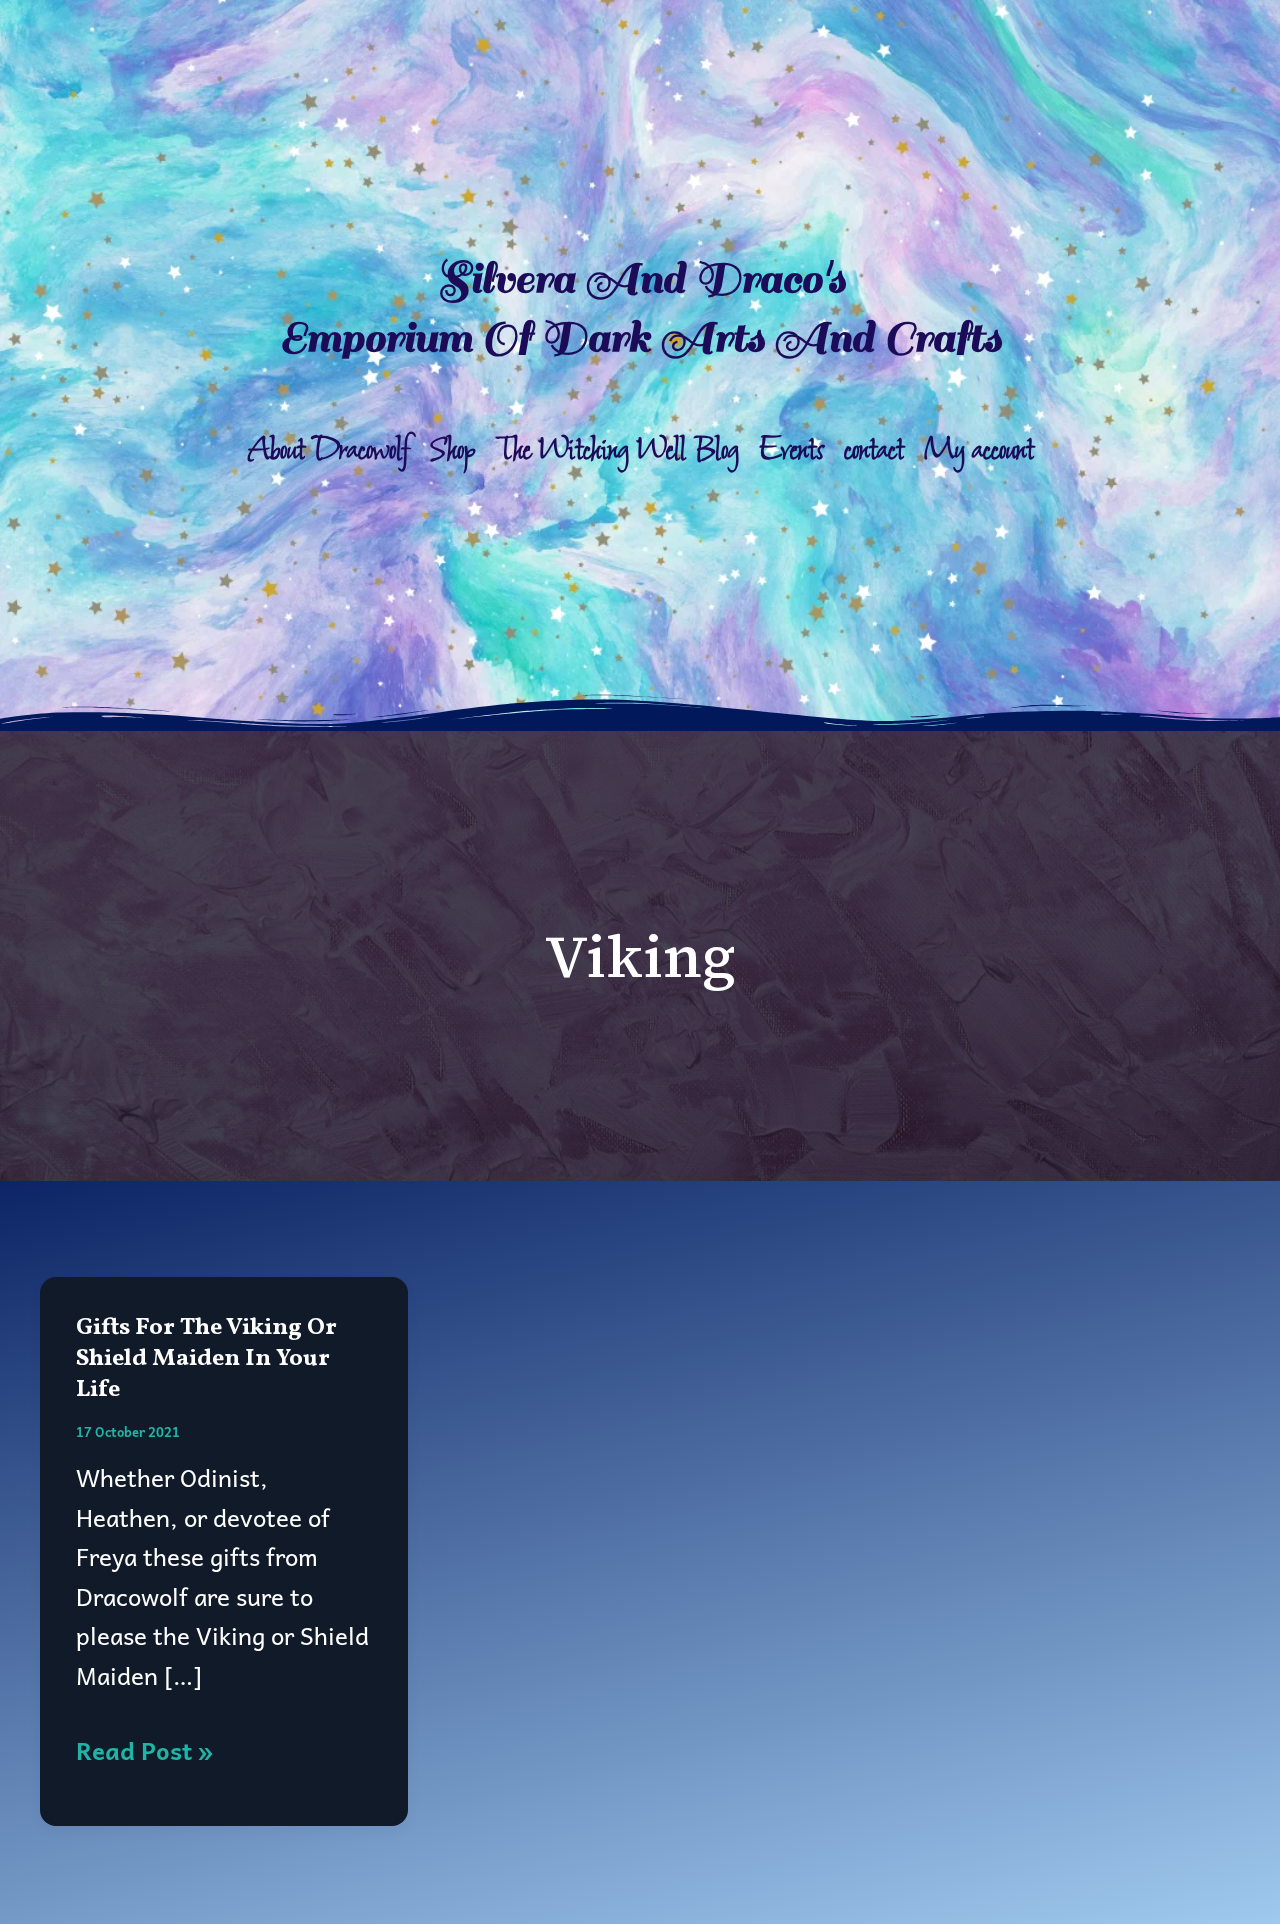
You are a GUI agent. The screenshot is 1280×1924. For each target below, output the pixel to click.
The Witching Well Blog (617, 450)
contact (874, 450)
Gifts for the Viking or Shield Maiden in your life (206, 1359)
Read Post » (144, 1750)
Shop (453, 450)
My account (979, 450)
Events (791, 450)
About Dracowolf (329, 450)
